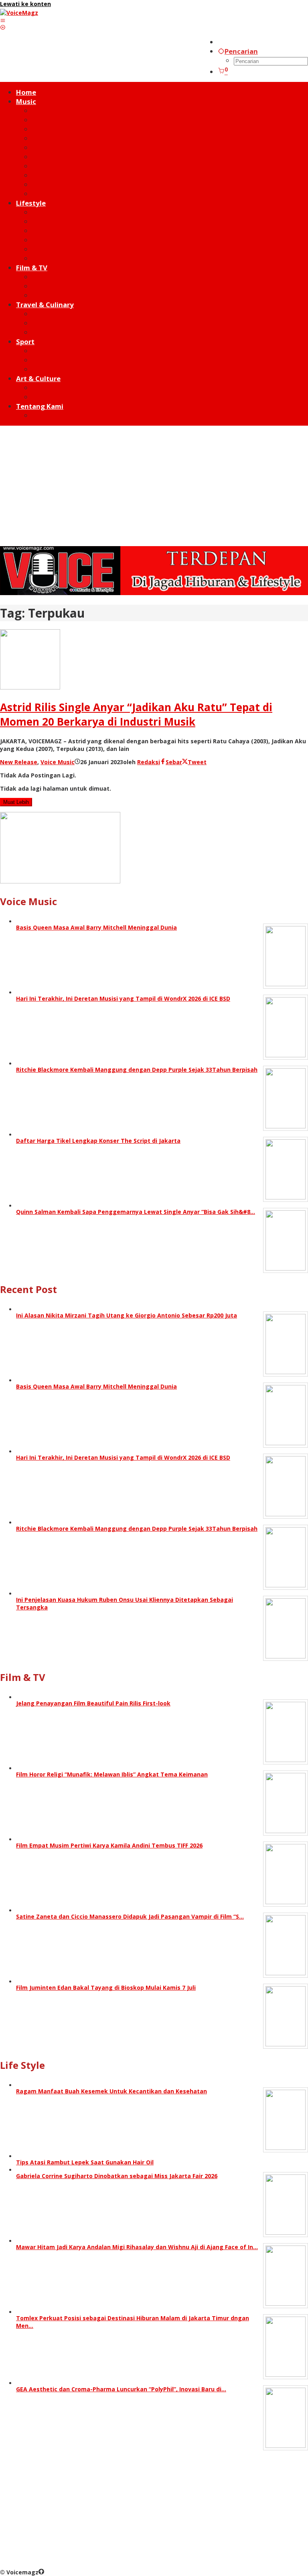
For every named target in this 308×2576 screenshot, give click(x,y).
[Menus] (3, 20)
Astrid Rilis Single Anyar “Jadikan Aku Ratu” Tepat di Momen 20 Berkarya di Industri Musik (136, 714)
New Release (19, 762)
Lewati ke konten (25, 4)
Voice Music (58, 762)
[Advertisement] (154, 486)
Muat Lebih (16, 802)
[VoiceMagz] (19, 13)
